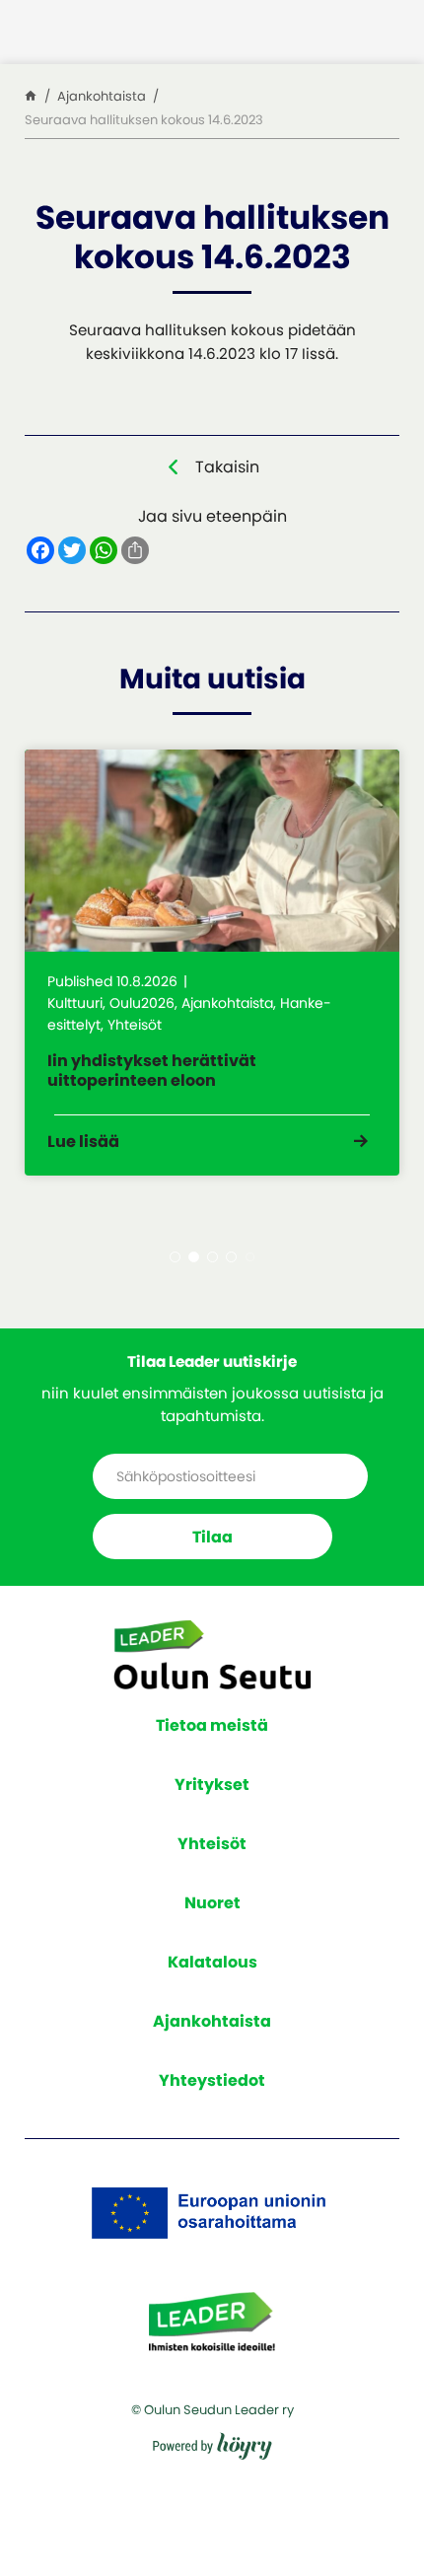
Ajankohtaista (212, 2021)
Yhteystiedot (212, 2080)
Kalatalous (212, 1962)
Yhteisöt (212, 1844)
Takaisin (227, 467)
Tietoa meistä (212, 1725)
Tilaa (212, 1537)
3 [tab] (212, 1257)
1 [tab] (175, 1257)
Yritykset (212, 1785)
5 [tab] (250, 1257)
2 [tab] (194, 1257)
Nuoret (212, 1903)
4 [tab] (231, 1257)
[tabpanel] (212, 963)
